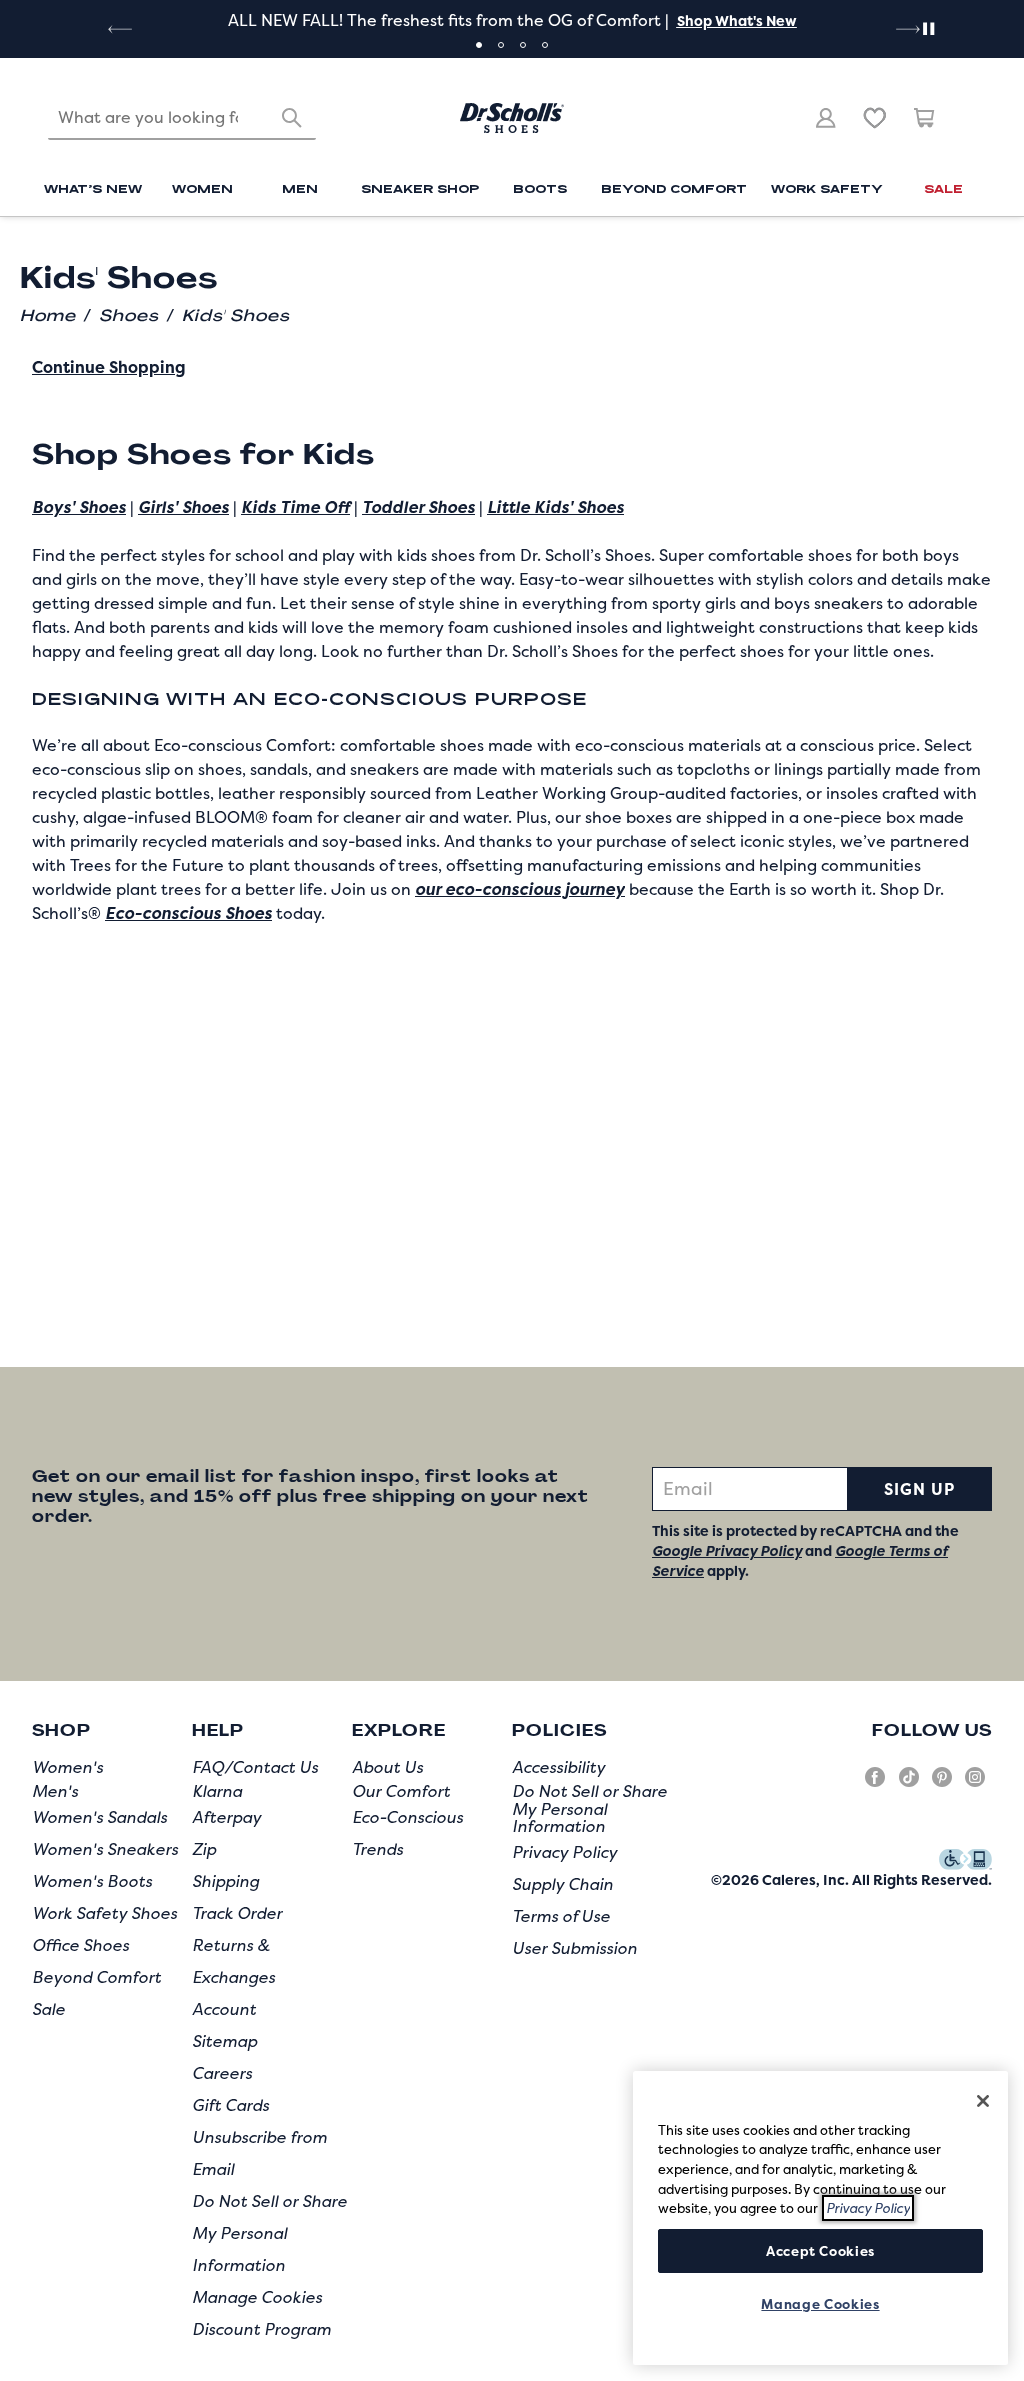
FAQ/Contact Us (255, 1767)
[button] (735, 20)
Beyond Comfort (96, 1977)
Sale (48, 2009)
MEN (300, 188)
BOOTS (540, 188)
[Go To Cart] (925, 118)
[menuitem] (93, 191)
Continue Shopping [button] (109, 367)
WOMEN (202, 188)
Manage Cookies (257, 2297)
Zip (204, 1849)
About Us (387, 1767)
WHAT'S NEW (93, 188)
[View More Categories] (966, 249)
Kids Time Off (295, 507)
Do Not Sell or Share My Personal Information (269, 2233)
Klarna (217, 1791)
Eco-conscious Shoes (188, 913)
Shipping (225, 1881)
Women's (67, 1767)
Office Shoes (80, 1945)
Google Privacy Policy (727, 1550)
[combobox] (182, 118)
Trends (377, 1849)
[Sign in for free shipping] (826, 118)
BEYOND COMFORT (674, 188)
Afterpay (226, 1817)
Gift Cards (230, 2105)
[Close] (983, 2101)
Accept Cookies (820, 2251)
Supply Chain (562, 1884)
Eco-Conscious (407, 1817)
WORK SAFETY (827, 188)
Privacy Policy (564, 1852)
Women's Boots (92, 1881)
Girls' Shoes (183, 507)
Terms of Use (561, 1916)
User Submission (574, 1948)
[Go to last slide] (118, 29)
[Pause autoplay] (928, 29)
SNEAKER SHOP (420, 188)
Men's (55, 1791)
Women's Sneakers (105, 1849)
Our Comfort (401, 1791)
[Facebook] (875, 1785)
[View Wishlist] (875, 118)
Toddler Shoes (418, 507)
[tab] (479, 45)
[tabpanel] (512, 20)
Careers (222, 2073)
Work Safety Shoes (104, 1913)
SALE (943, 188)
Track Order (237, 1913)
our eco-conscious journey (520, 889)
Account (224, 2009)
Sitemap (224, 2041)
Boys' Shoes (79, 507)
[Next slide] (906, 29)
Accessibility (558, 1767)
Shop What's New (737, 20)
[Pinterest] (942, 1785)
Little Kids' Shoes (555, 507)
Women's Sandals (99, 1817)
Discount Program (261, 2329)
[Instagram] (975, 1785)
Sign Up (919, 1489)
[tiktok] (909, 1785)
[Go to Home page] (512, 118)
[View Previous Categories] (57, 249)
